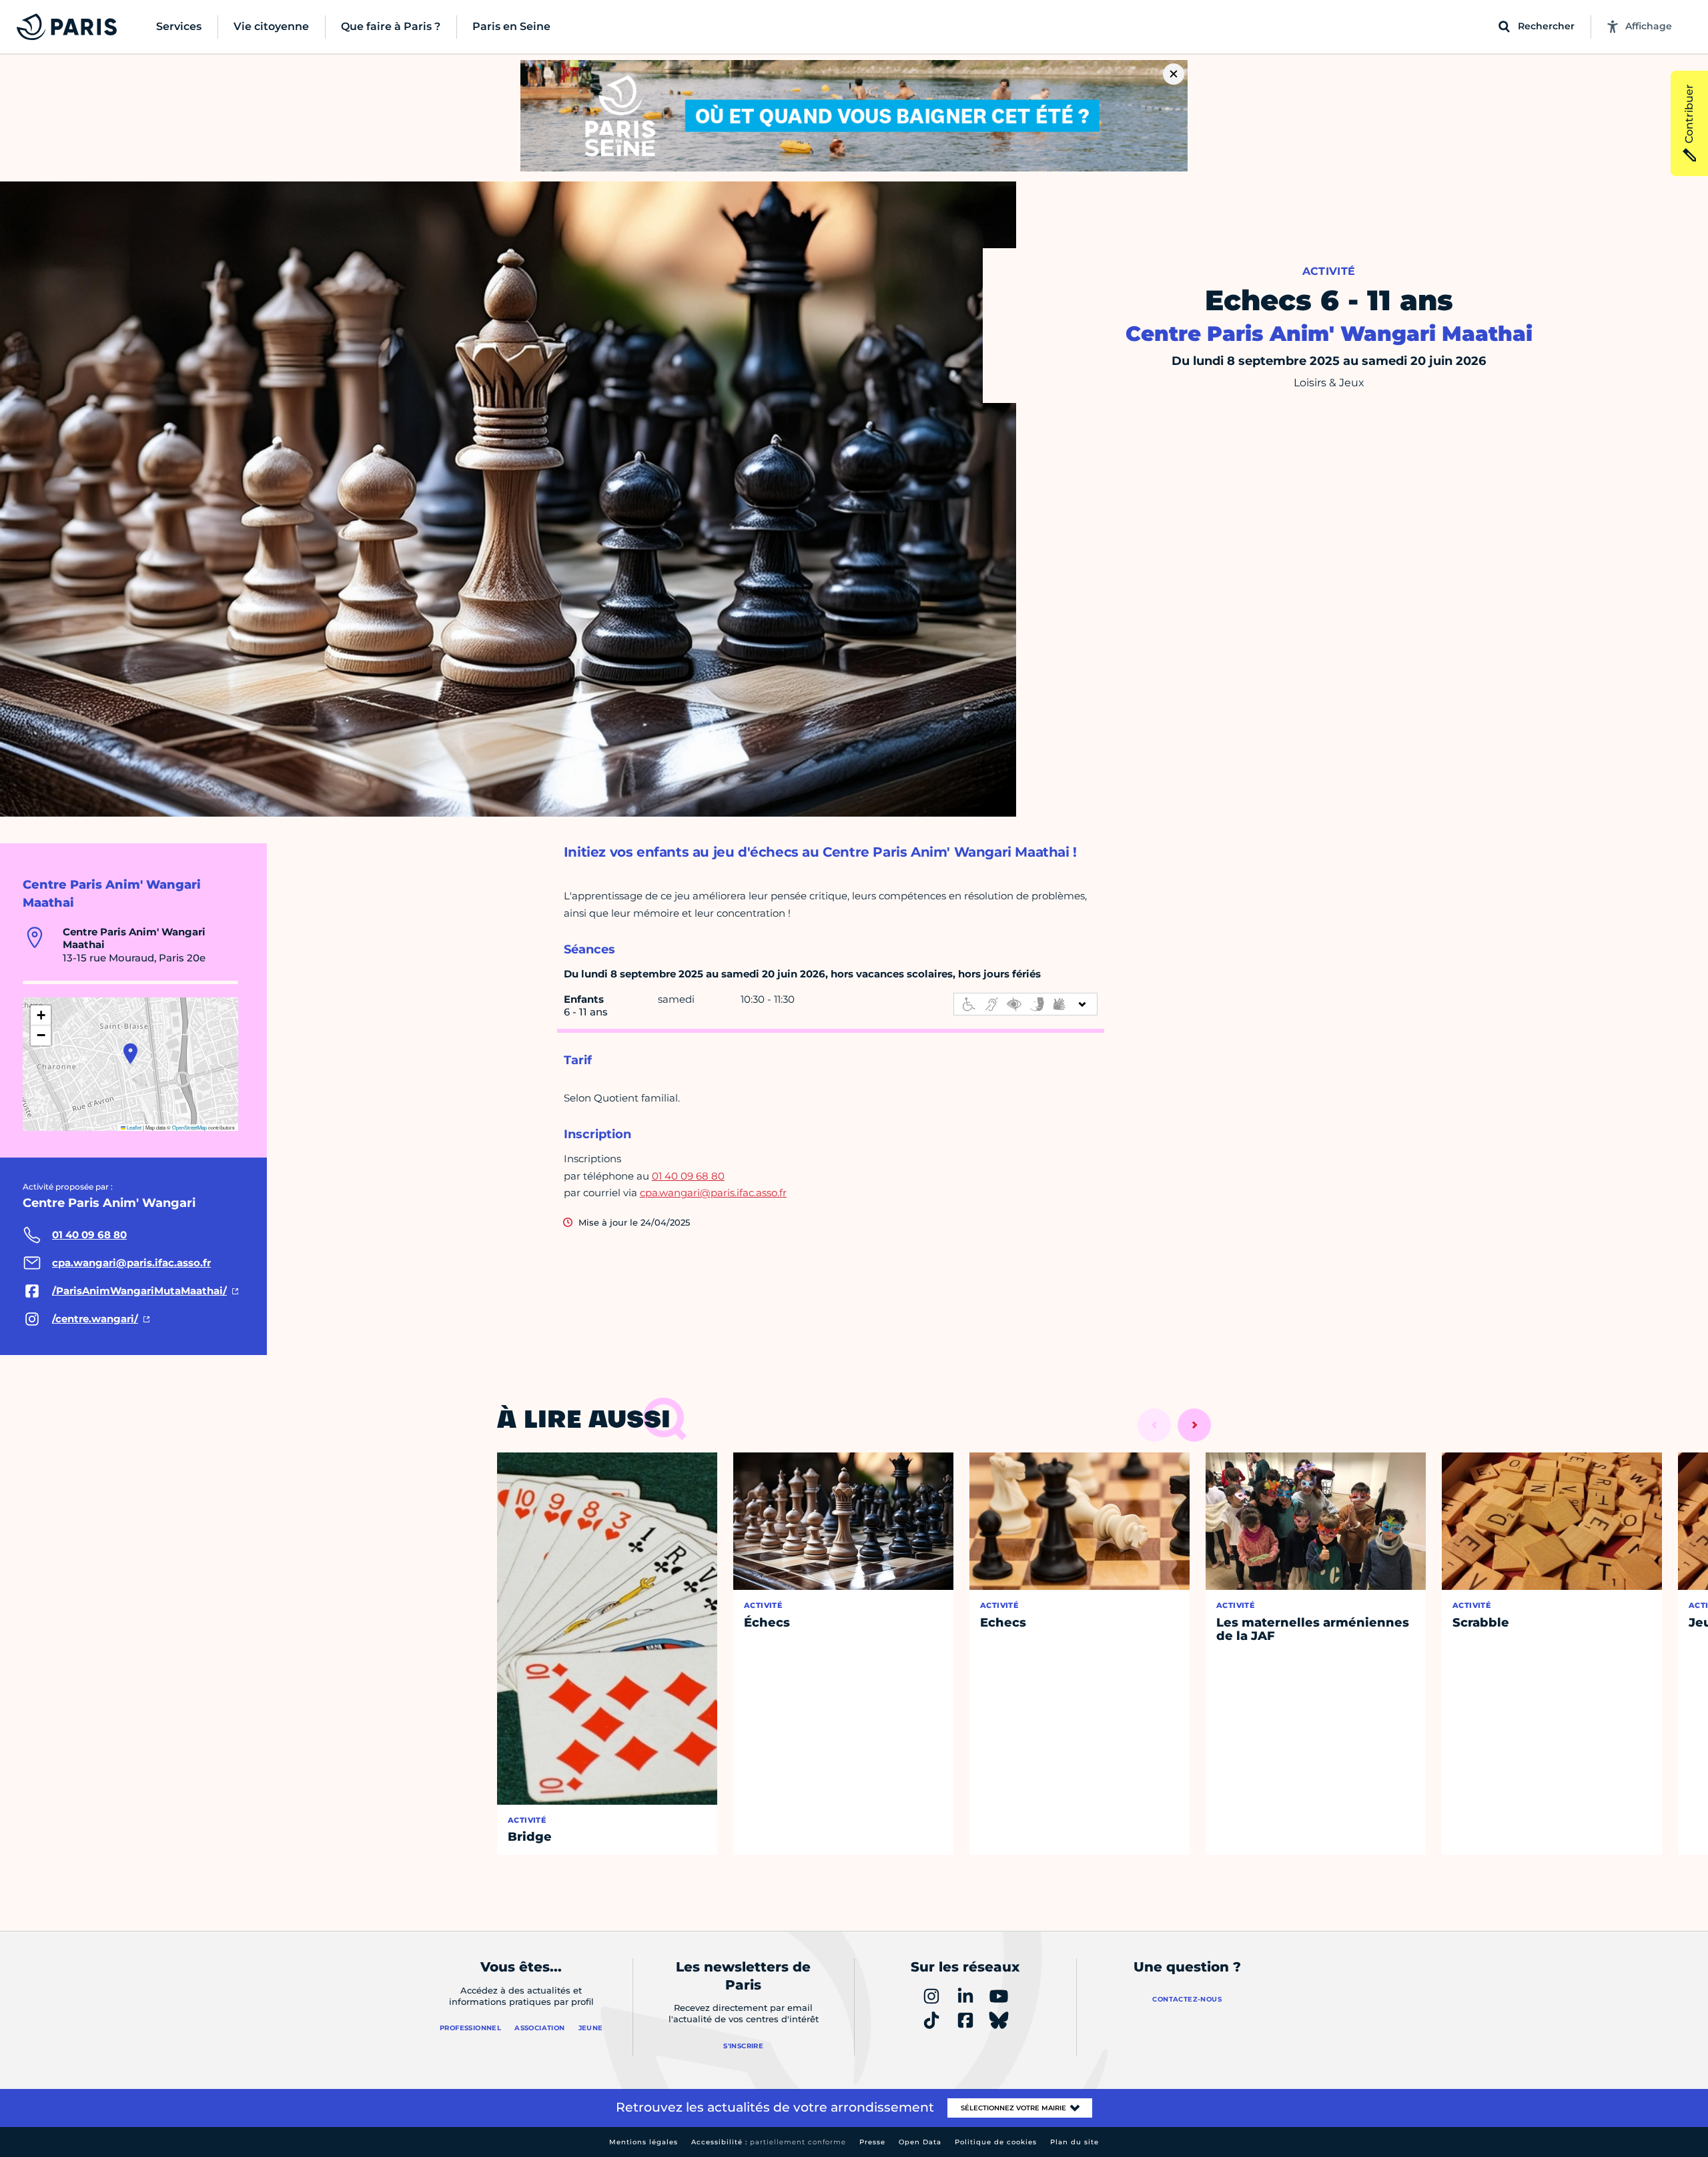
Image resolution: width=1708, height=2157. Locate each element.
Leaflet (133, 1127)
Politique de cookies (996, 2142)
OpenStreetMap (189, 1127)
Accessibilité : (769, 2142)
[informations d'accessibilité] (1025, 1004)
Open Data (920, 2142)
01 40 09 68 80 (688, 1176)
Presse (872, 2142)
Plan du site (1075, 2142)
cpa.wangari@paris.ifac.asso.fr (713, 1193)
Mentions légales (644, 2142)
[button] (130, 1053)
